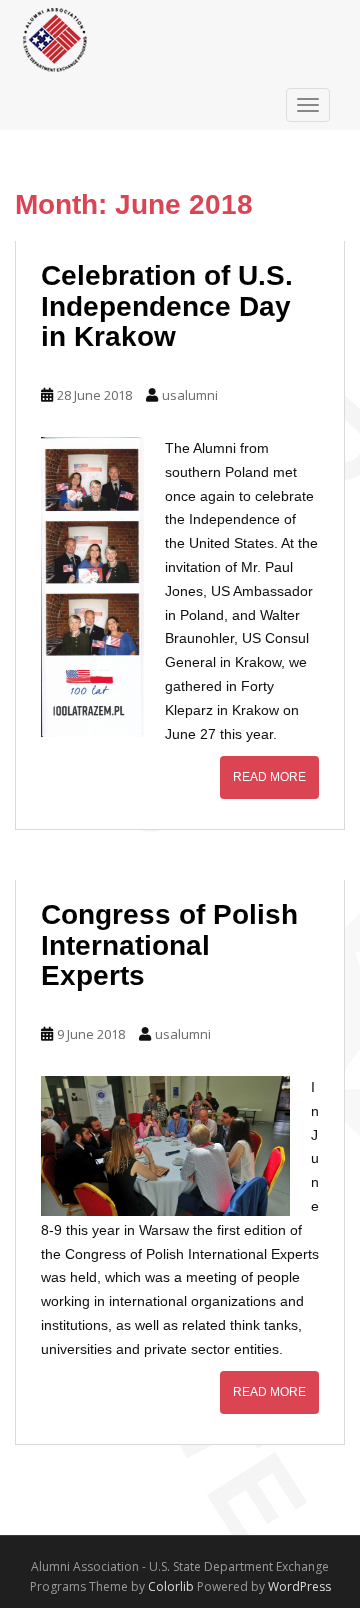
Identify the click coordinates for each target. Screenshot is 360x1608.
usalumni (190, 395)
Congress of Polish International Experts (169, 945)
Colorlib (171, 1586)
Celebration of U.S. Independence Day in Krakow (167, 306)
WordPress (299, 1586)
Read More (269, 777)
